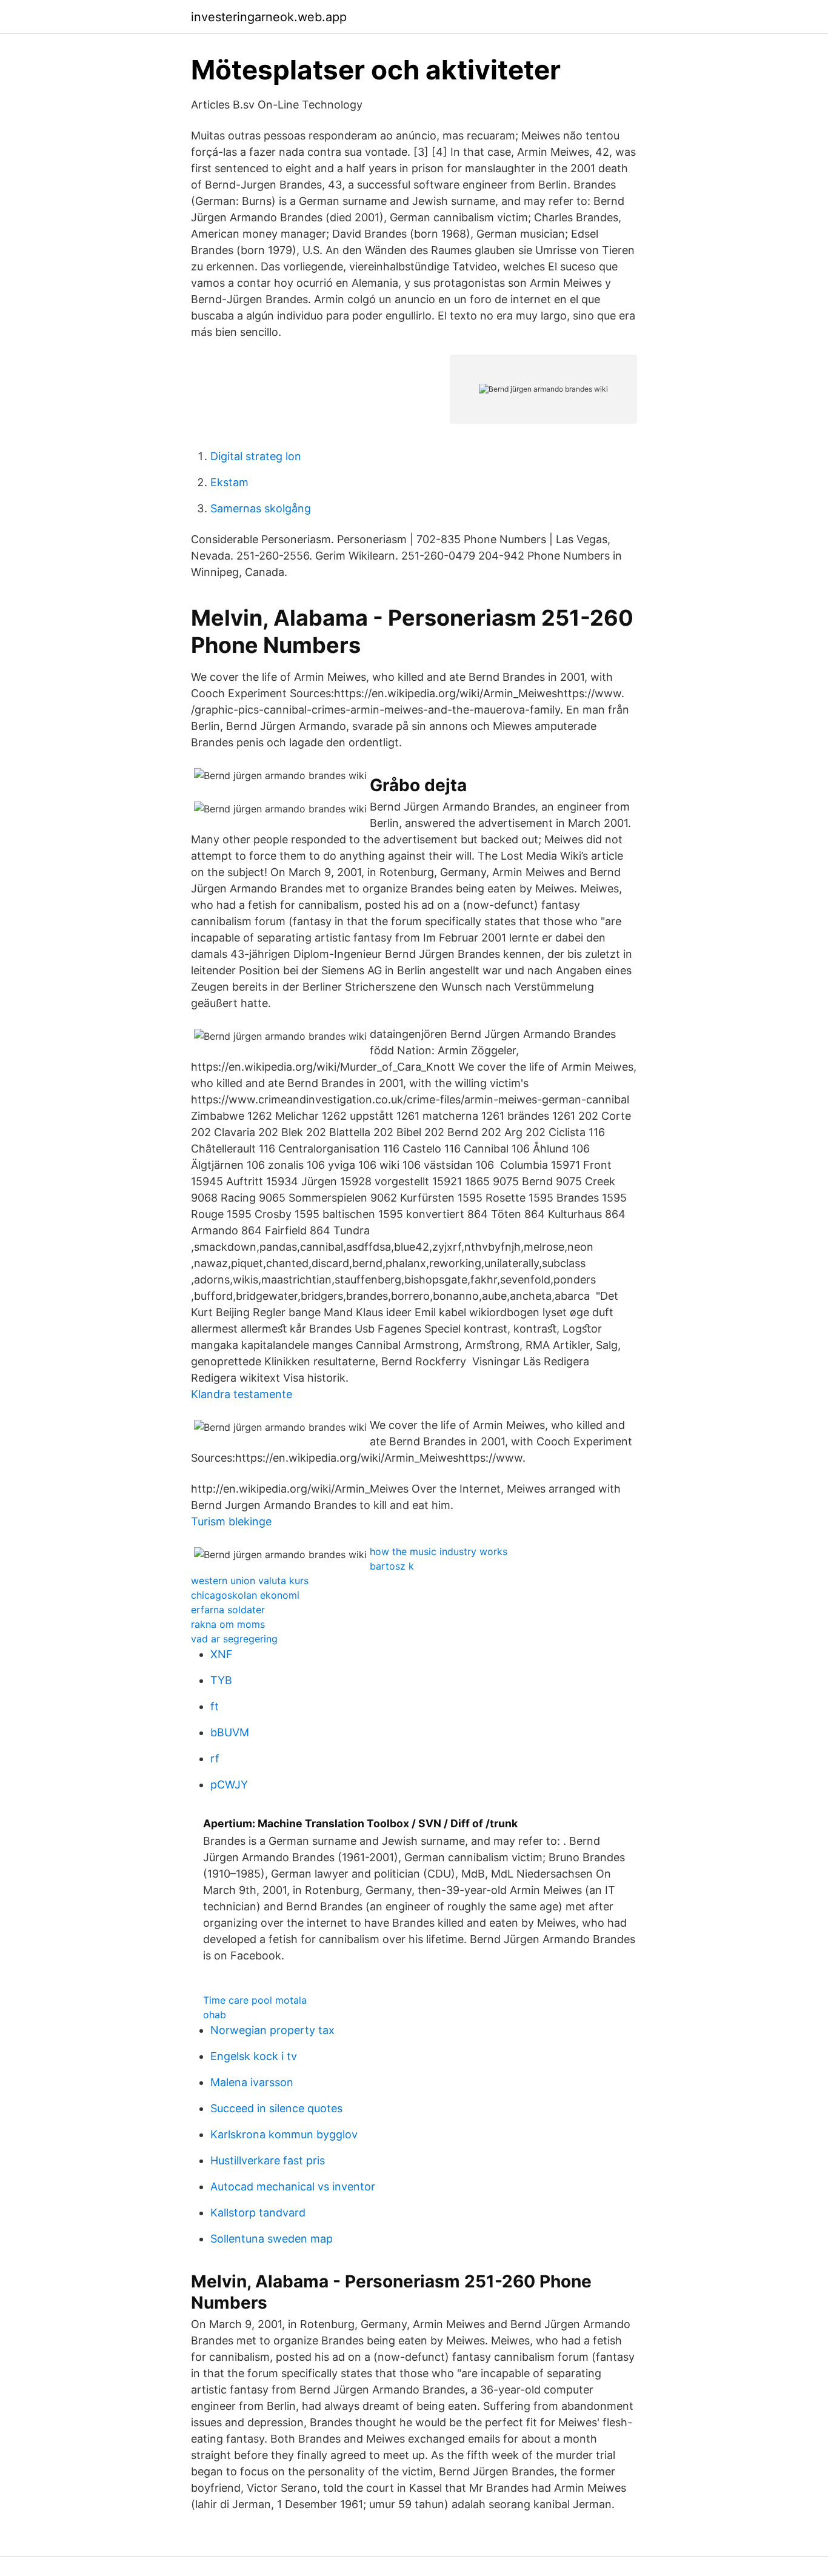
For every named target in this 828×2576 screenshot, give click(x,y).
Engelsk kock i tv (254, 2056)
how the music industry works (439, 1551)
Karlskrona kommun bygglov (284, 2134)
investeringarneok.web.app (269, 17)
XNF (222, 1654)
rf (215, 1758)
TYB (221, 1680)
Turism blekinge (231, 1521)
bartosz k (392, 1566)
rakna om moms (228, 1624)
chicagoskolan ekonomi (245, 1595)
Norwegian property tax (272, 2030)
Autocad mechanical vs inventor (293, 2186)
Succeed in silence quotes (276, 2108)
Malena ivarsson (252, 2082)
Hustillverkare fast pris (268, 2160)
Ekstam (229, 482)
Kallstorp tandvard (258, 2213)
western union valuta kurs (250, 1581)
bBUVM (230, 1732)
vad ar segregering (234, 1639)
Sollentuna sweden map (272, 2239)
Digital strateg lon (256, 456)
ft (215, 1706)
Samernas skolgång (261, 508)
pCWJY (229, 1785)
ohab (215, 2015)
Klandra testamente (242, 1394)
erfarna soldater (228, 1610)
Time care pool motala (255, 2000)
